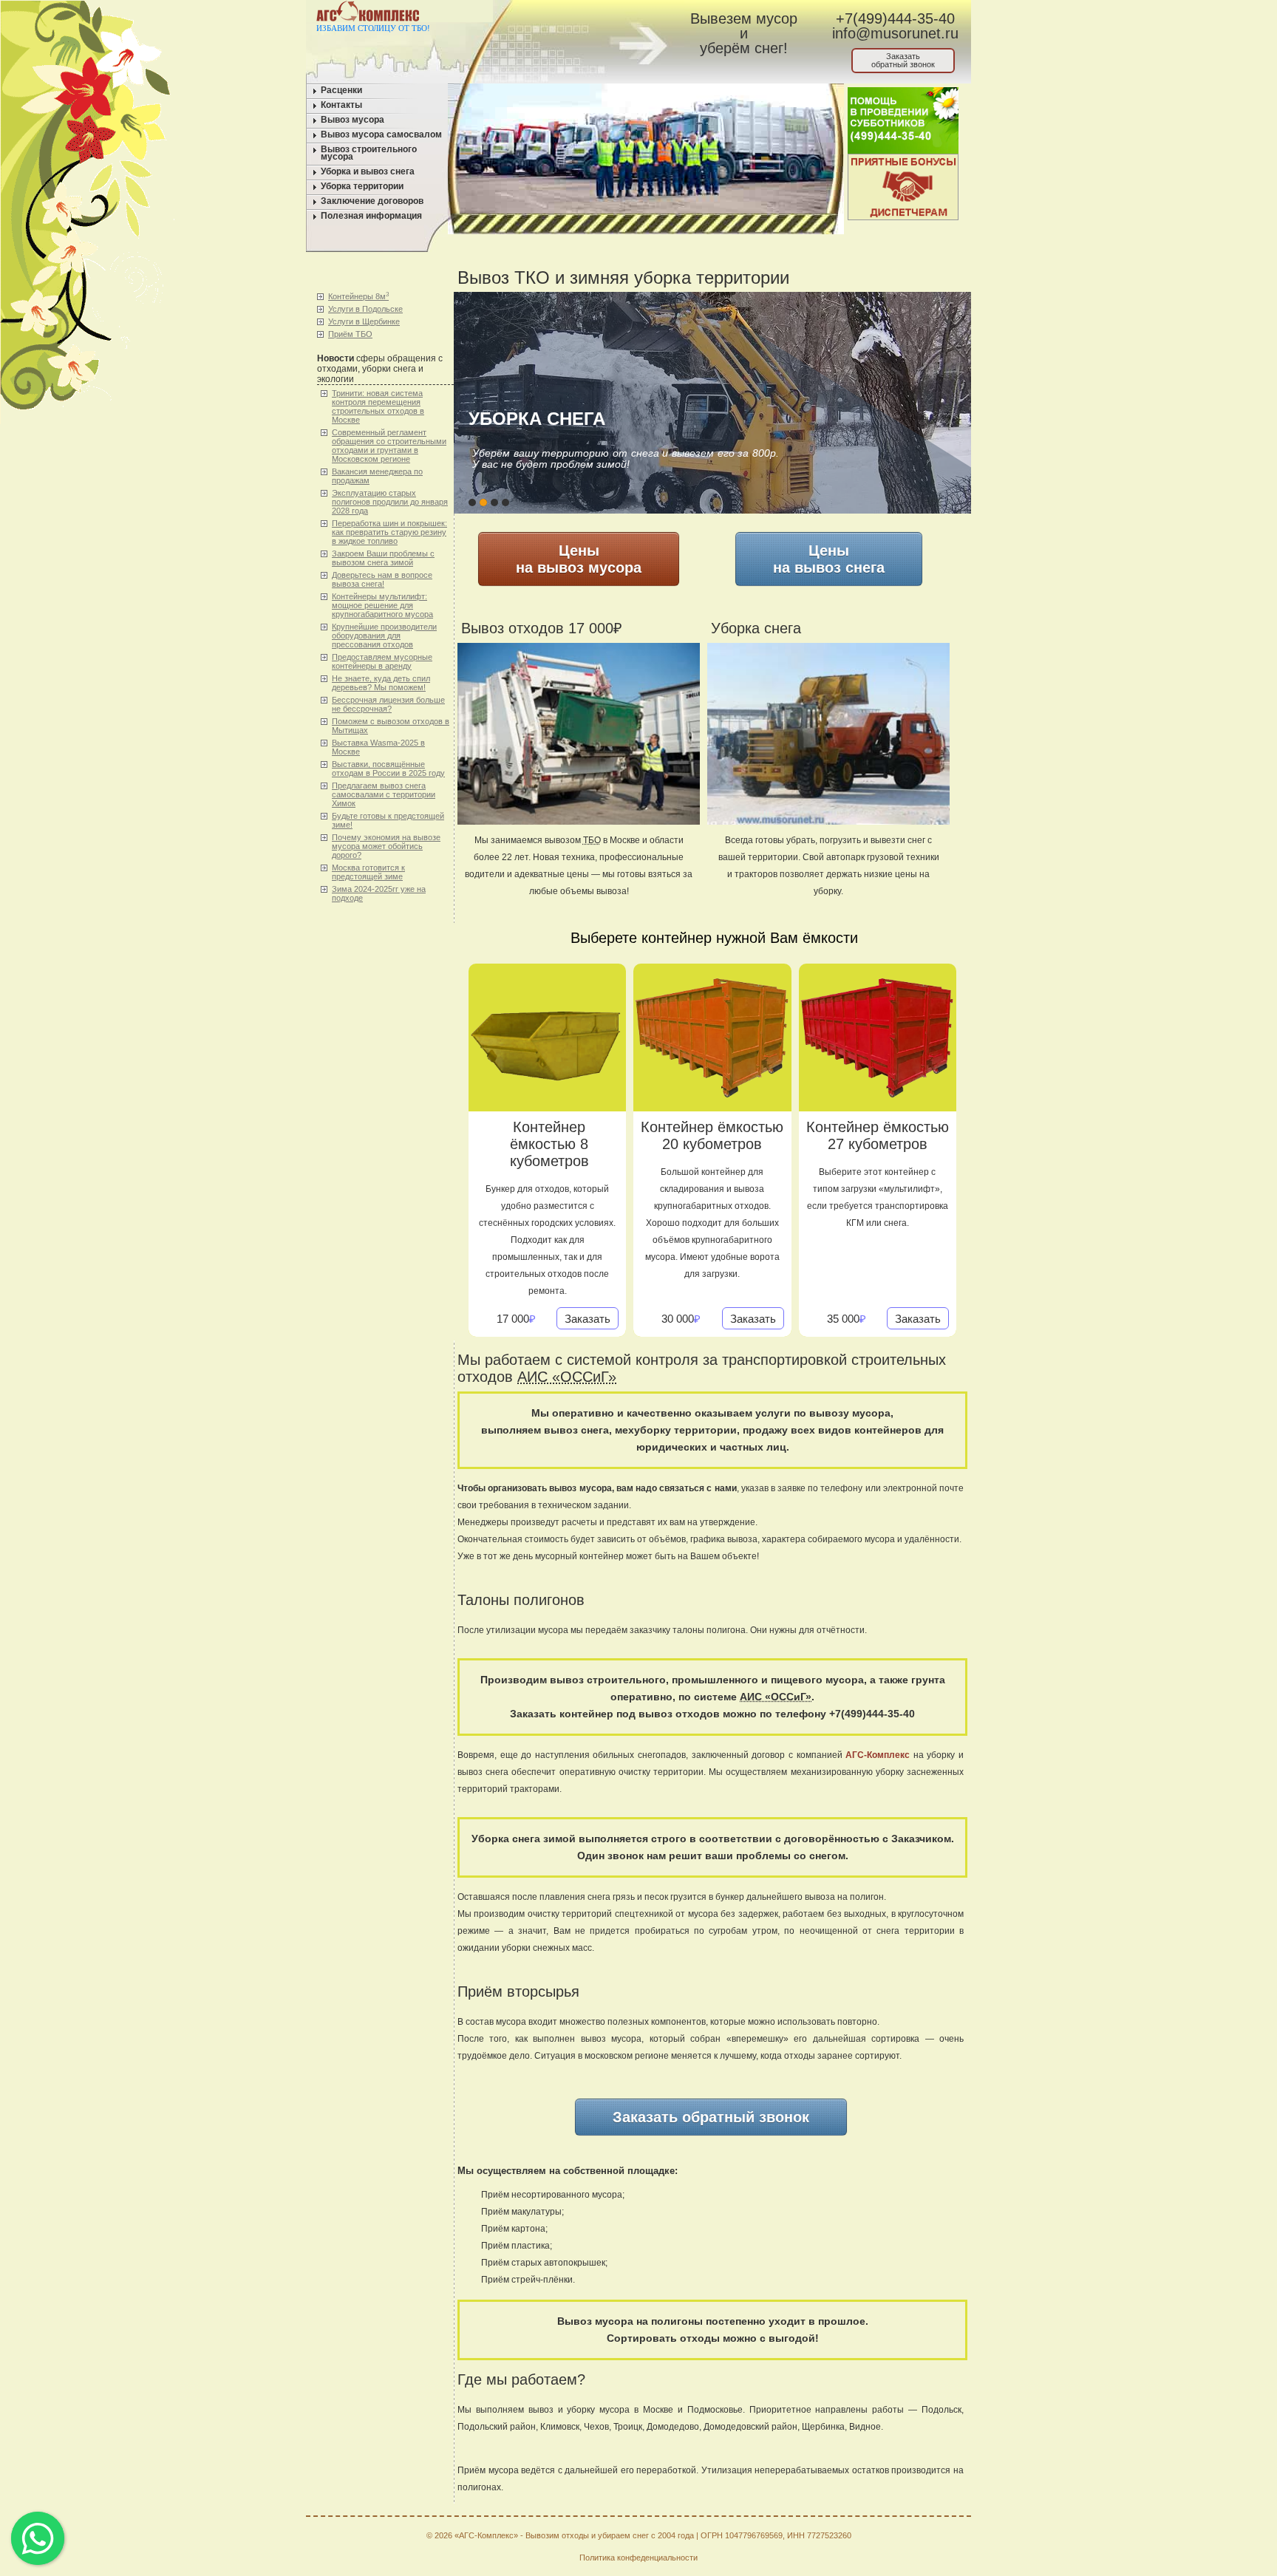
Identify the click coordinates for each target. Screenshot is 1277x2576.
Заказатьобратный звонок (903, 60)
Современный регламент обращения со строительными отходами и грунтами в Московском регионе (389, 446)
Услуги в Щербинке (364, 321)
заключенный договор (739, 1755)
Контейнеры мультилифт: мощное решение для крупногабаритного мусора (382, 605)
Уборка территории (362, 186)
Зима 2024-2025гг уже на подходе (379, 893)
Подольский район (497, 2427)
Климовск (560, 2427)
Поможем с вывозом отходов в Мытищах (391, 726)
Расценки (341, 90)
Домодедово (673, 2427)
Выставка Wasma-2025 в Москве (378, 747)
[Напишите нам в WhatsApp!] (546, 14)
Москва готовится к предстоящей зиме (368, 872)
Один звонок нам (622, 1856)
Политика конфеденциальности (638, 2558)
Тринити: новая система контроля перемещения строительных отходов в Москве (378, 406)
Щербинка (823, 2427)
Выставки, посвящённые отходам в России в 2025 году (388, 769)
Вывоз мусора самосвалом (381, 134)
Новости (336, 358)
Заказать (588, 1319)
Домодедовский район (750, 2427)
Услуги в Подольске (365, 309)
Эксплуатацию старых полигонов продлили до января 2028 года (390, 502)
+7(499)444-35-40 (895, 18)
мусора (504, 2470)
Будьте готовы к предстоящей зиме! (388, 820)
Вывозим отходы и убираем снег (587, 2535)
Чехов (596, 2427)
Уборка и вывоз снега (368, 171)
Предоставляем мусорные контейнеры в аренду (382, 661)
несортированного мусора (567, 2195)
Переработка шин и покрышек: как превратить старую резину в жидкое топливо (389, 532)
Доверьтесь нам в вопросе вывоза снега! (382, 579)
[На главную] (518, 14)
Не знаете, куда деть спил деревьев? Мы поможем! (381, 683)
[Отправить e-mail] (575, 14)
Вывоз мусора (353, 120)
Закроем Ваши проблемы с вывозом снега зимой (383, 558)
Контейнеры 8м (358, 296)
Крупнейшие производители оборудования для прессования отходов (384, 636)
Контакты (341, 105)
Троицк (628, 2427)
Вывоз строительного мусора (369, 153)
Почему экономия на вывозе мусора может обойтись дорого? (386, 846)
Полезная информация (371, 216)
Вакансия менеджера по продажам (377, 476)
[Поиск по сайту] (603, 14)
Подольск (941, 2410)
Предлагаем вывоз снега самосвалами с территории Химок (384, 794)
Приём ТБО (350, 334)
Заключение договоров (372, 201)
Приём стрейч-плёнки (527, 2280)
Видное (865, 2427)
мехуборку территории (676, 1430)
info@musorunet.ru (895, 33)
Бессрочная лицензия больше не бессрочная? (388, 704)
